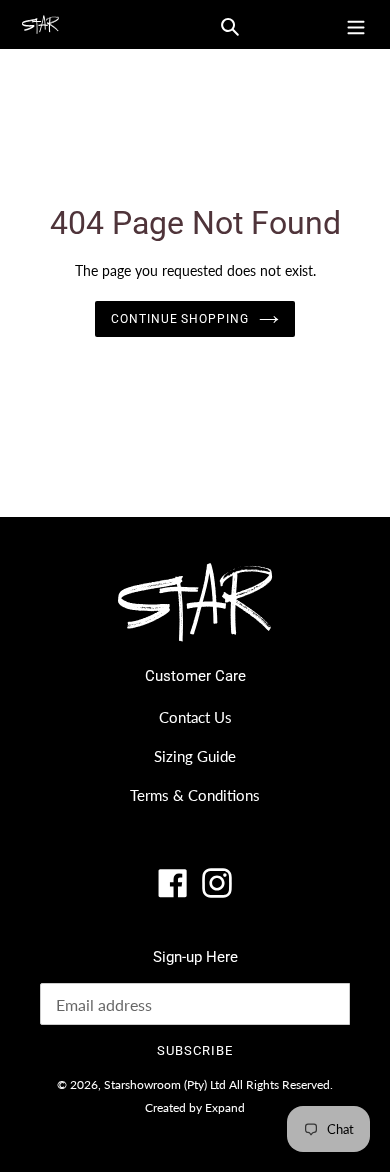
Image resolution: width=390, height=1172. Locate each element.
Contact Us (195, 717)
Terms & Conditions (195, 795)
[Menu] (356, 24)
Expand (225, 1107)
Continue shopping (180, 319)
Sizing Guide (195, 756)
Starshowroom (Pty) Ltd (165, 1084)
